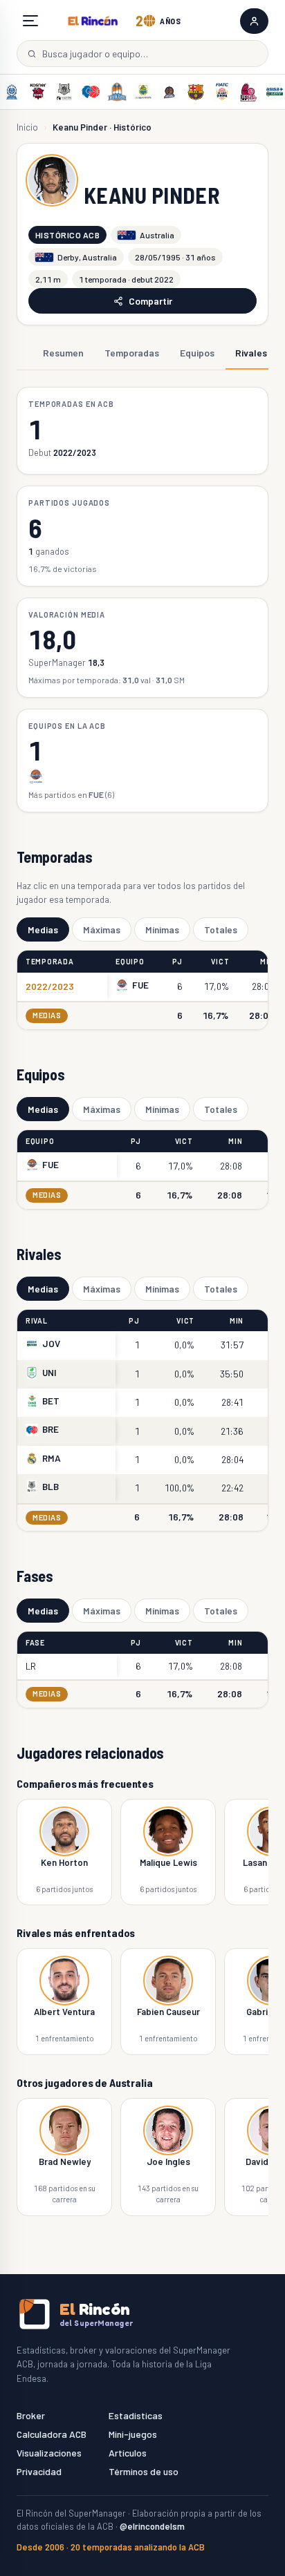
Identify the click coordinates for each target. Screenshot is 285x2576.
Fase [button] (35, 1642)
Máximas (102, 929)
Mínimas (162, 929)
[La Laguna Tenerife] (143, 92)
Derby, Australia (87, 257)
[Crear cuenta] (254, 21)
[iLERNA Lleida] (248, 92)
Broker (31, 2415)
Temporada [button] (50, 961)
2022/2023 (50, 986)
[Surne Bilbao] (64, 92)
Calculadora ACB (52, 2434)
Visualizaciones (49, 2453)
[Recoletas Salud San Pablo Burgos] (117, 92)
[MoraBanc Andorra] (12, 92)
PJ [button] (177, 961)
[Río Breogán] (91, 92)
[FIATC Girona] (222, 92)
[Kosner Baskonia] (38, 92)
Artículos (128, 2453)
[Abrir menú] (30, 21)
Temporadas (132, 353)
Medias (43, 929)
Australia (157, 235)
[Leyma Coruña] (169, 92)
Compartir (150, 301)
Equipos (197, 353)
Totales (221, 929)
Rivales (251, 353)
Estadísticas (136, 2415)
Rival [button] (37, 1320)
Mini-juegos (133, 2434)
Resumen (63, 353)
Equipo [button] (130, 961)
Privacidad (39, 2471)
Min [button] (267, 961)
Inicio (27, 127)
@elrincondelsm (152, 2526)
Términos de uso (144, 2471)
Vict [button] (220, 961)
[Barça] (196, 92)
